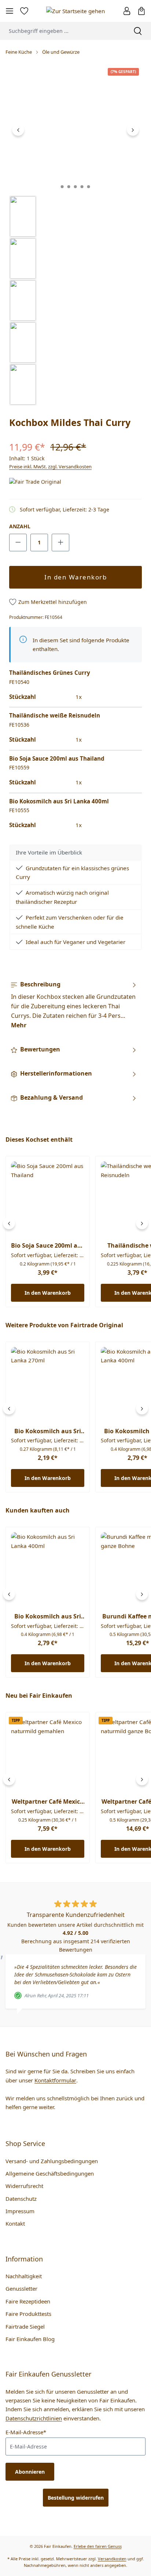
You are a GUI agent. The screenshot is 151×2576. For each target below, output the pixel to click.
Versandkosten (112, 2559)
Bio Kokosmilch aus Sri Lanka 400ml (59, 801)
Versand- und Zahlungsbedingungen (52, 2161)
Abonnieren (30, 2472)
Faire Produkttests (28, 2314)
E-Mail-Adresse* (26, 2432)
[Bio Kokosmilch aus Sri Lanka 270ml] (48, 1384)
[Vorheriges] (18, 130)
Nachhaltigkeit (24, 2276)
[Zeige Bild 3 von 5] (75, 187)
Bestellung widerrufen (76, 2498)
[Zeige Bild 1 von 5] (62, 187)
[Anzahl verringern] (18, 543)
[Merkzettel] (24, 11)
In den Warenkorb (75, 577)
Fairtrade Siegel (25, 2326)
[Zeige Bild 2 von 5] (69, 187)
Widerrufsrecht (24, 2186)
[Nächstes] (133, 130)
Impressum (20, 2211)
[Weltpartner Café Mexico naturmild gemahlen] (48, 1754)
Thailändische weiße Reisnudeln (55, 715)
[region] (75, 235)
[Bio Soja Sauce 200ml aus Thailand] (48, 1198)
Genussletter (21, 2288)
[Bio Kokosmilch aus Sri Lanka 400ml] (48, 1569)
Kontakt (15, 2223)
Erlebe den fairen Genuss (98, 2546)
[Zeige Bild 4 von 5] (82, 187)
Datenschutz (21, 2199)
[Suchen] (138, 31)
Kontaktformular (55, 2080)
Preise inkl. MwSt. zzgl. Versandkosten (50, 467)
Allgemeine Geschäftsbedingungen (50, 2173)
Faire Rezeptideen (28, 2301)
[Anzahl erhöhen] (60, 543)
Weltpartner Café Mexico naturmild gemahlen (48, 1802)
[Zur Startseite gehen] (75, 11)
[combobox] (62, 31)
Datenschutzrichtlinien (34, 2418)
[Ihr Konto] (127, 11)
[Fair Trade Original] (46, 482)
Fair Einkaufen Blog (30, 2339)
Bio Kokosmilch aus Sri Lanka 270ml (48, 1431)
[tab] (74, 1005)
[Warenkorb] (141, 11)
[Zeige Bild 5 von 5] (89, 187)
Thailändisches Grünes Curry (50, 673)
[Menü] (10, 11)
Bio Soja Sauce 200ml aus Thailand (57, 758)
